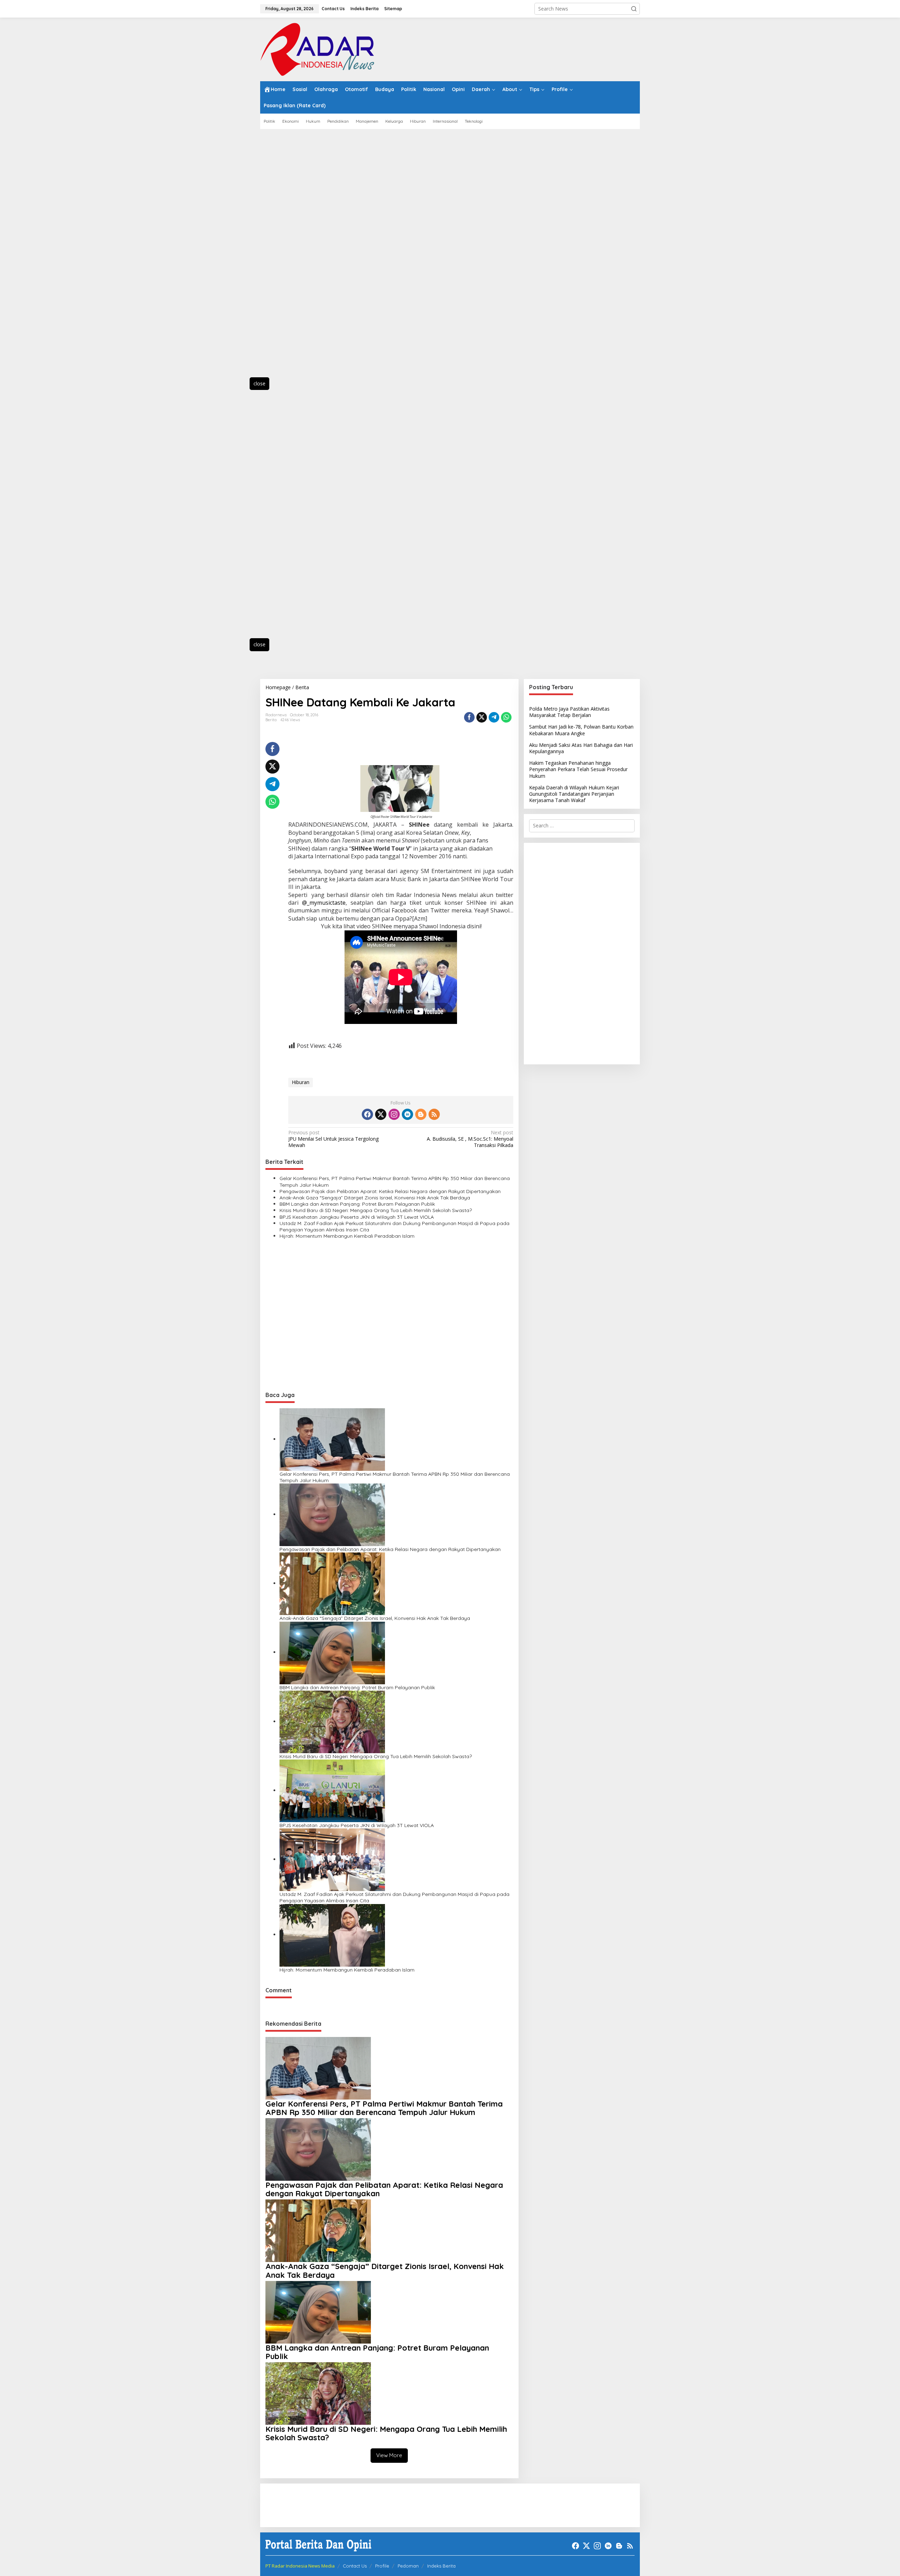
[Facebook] (367, 1114)
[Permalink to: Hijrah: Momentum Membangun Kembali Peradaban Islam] (332, 1934)
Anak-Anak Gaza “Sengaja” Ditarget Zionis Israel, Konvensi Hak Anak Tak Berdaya (375, 1198)
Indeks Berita (441, 2566)
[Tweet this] (482, 717)
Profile (382, 2566)
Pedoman (408, 2566)
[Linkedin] (407, 1114)
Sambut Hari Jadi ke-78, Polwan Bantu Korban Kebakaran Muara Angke (581, 730)
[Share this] (469, 717)
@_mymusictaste (324, 903)
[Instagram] (394, 1114)
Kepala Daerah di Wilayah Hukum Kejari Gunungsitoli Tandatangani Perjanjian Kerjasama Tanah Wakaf (574, 794)
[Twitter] (381, 1114)
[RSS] (434, 1114)
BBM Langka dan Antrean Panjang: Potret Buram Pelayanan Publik (357, 1204)
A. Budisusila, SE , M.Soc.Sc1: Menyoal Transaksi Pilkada (470, 1139)
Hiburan (301, 1082)
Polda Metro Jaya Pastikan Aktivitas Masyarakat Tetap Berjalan (569, 712)
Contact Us (355, 2566)
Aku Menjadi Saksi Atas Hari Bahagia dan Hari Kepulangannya (581, 748)
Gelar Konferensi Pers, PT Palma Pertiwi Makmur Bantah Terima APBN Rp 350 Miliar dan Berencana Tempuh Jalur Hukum (395, 1181)
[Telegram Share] (494, 717)
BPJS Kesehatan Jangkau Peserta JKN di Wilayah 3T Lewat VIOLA (357, 1217)
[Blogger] (421, 1114)
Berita (271, 720)
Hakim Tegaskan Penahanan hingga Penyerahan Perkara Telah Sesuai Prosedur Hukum (578, 769)
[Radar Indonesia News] (317, 49)
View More (389, 2455)
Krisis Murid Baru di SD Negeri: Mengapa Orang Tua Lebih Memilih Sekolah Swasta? (376, 1210)
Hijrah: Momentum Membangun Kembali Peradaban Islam (347, 1236)
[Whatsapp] (506, 717)
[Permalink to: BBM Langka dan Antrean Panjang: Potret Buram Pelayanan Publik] (332, 1652)
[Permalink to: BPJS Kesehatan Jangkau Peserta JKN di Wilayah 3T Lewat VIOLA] (332, 1790)
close (259, 383)
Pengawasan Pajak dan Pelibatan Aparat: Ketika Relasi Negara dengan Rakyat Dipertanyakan (390, 1191)
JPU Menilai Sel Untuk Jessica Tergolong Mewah (333, 1139)
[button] (634, 9)
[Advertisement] (292, 257)
